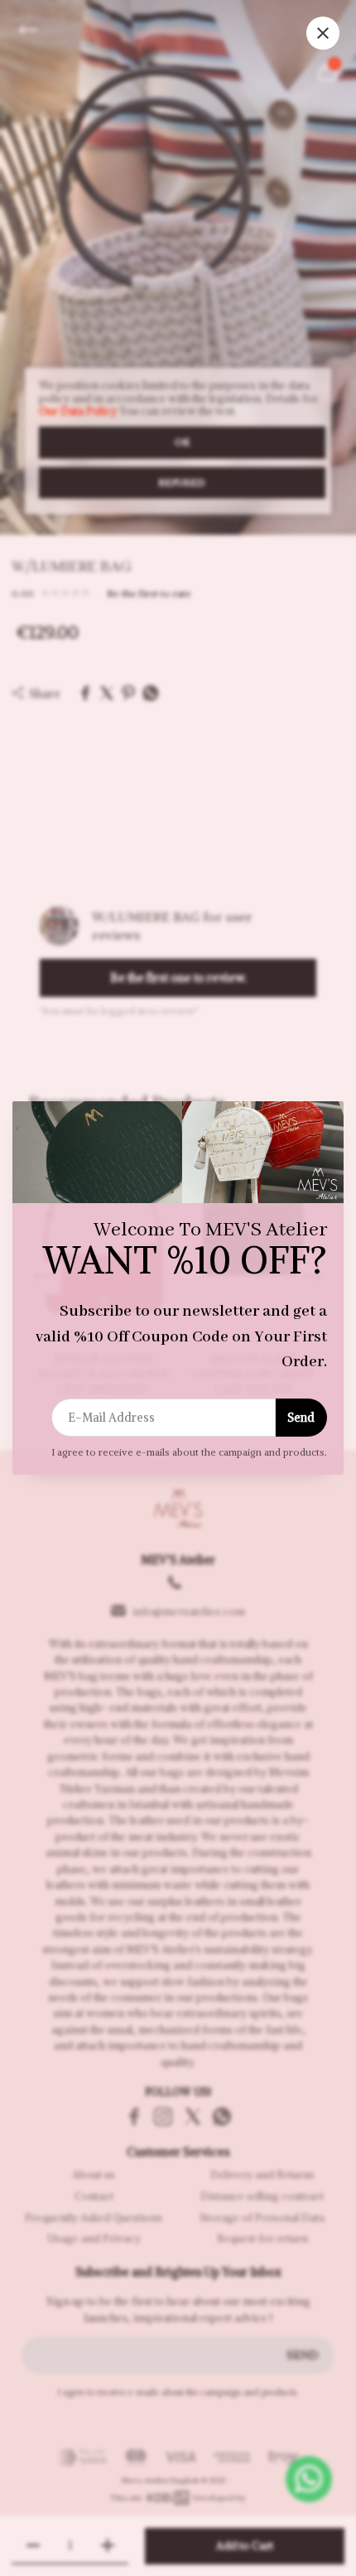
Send (301, 1418)
